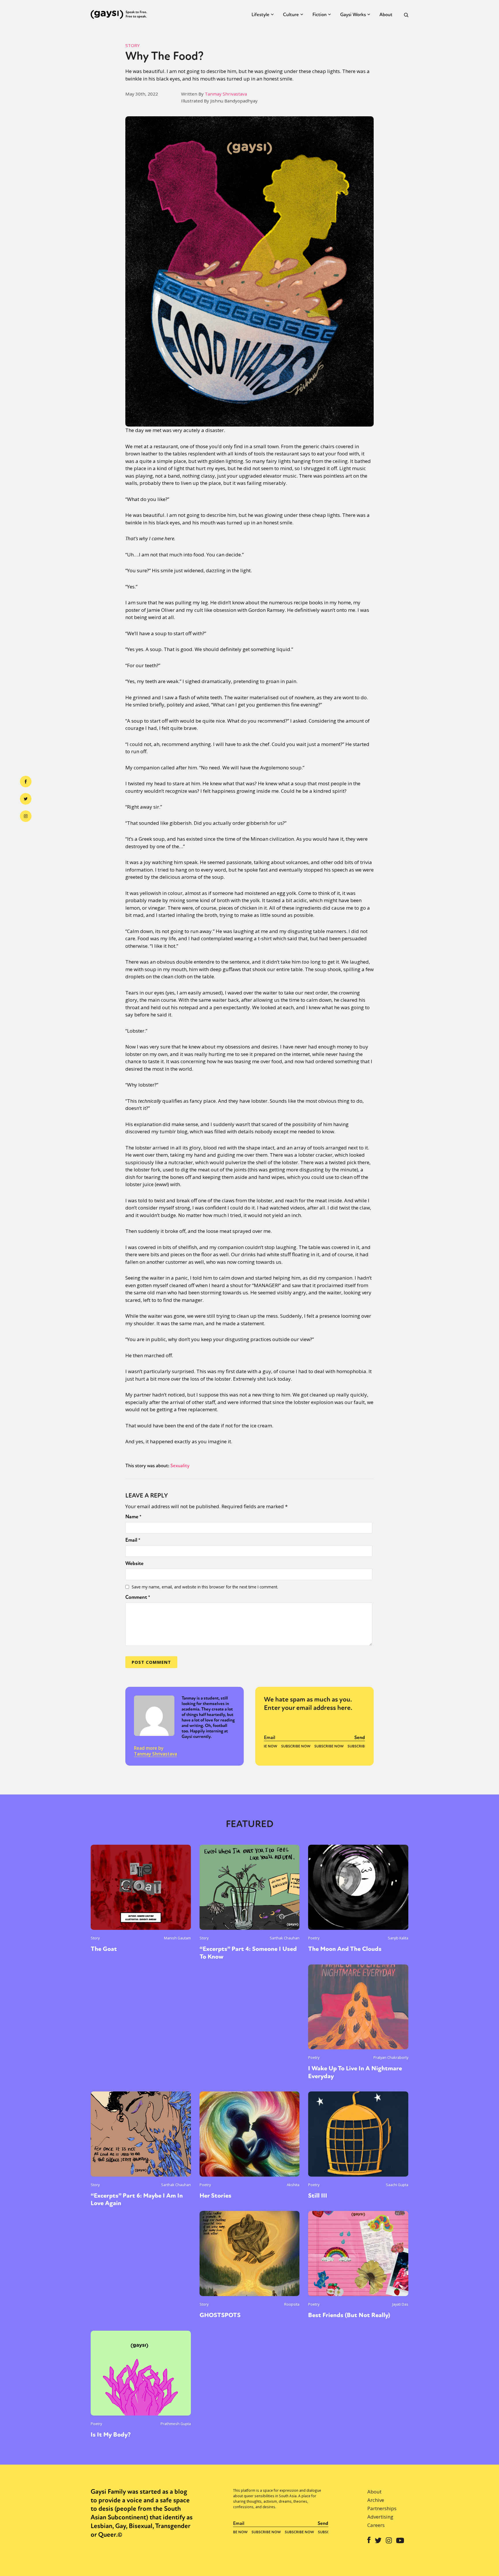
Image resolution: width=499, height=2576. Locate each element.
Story (133, 45)
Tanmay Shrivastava (226, 94)
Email (133, 1540)
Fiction (320, 15)
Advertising (380, 2517)
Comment (138, 1597)
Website (134, 1563)
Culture (291, 15)
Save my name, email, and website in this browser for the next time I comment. (205, 1587)
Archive (376, 2500)
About (386, 15)
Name (133, 1517)
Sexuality (180, 1466)
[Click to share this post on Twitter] (26, 799)
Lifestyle (260, 15)
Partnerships (382, 2508)
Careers (376, 2525)
